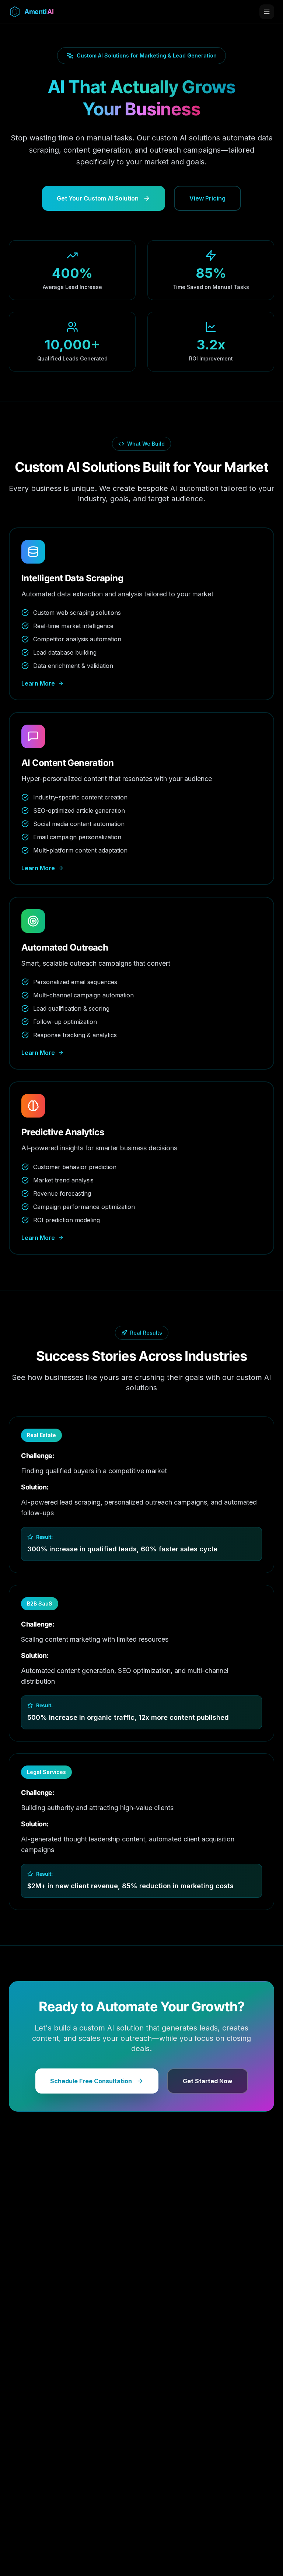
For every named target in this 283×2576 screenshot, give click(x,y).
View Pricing (207, 198)
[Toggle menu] (267, 12)
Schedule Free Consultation (91, 2081)
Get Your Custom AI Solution (98, 198)
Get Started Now (208, 2081)
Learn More (38, 683)
